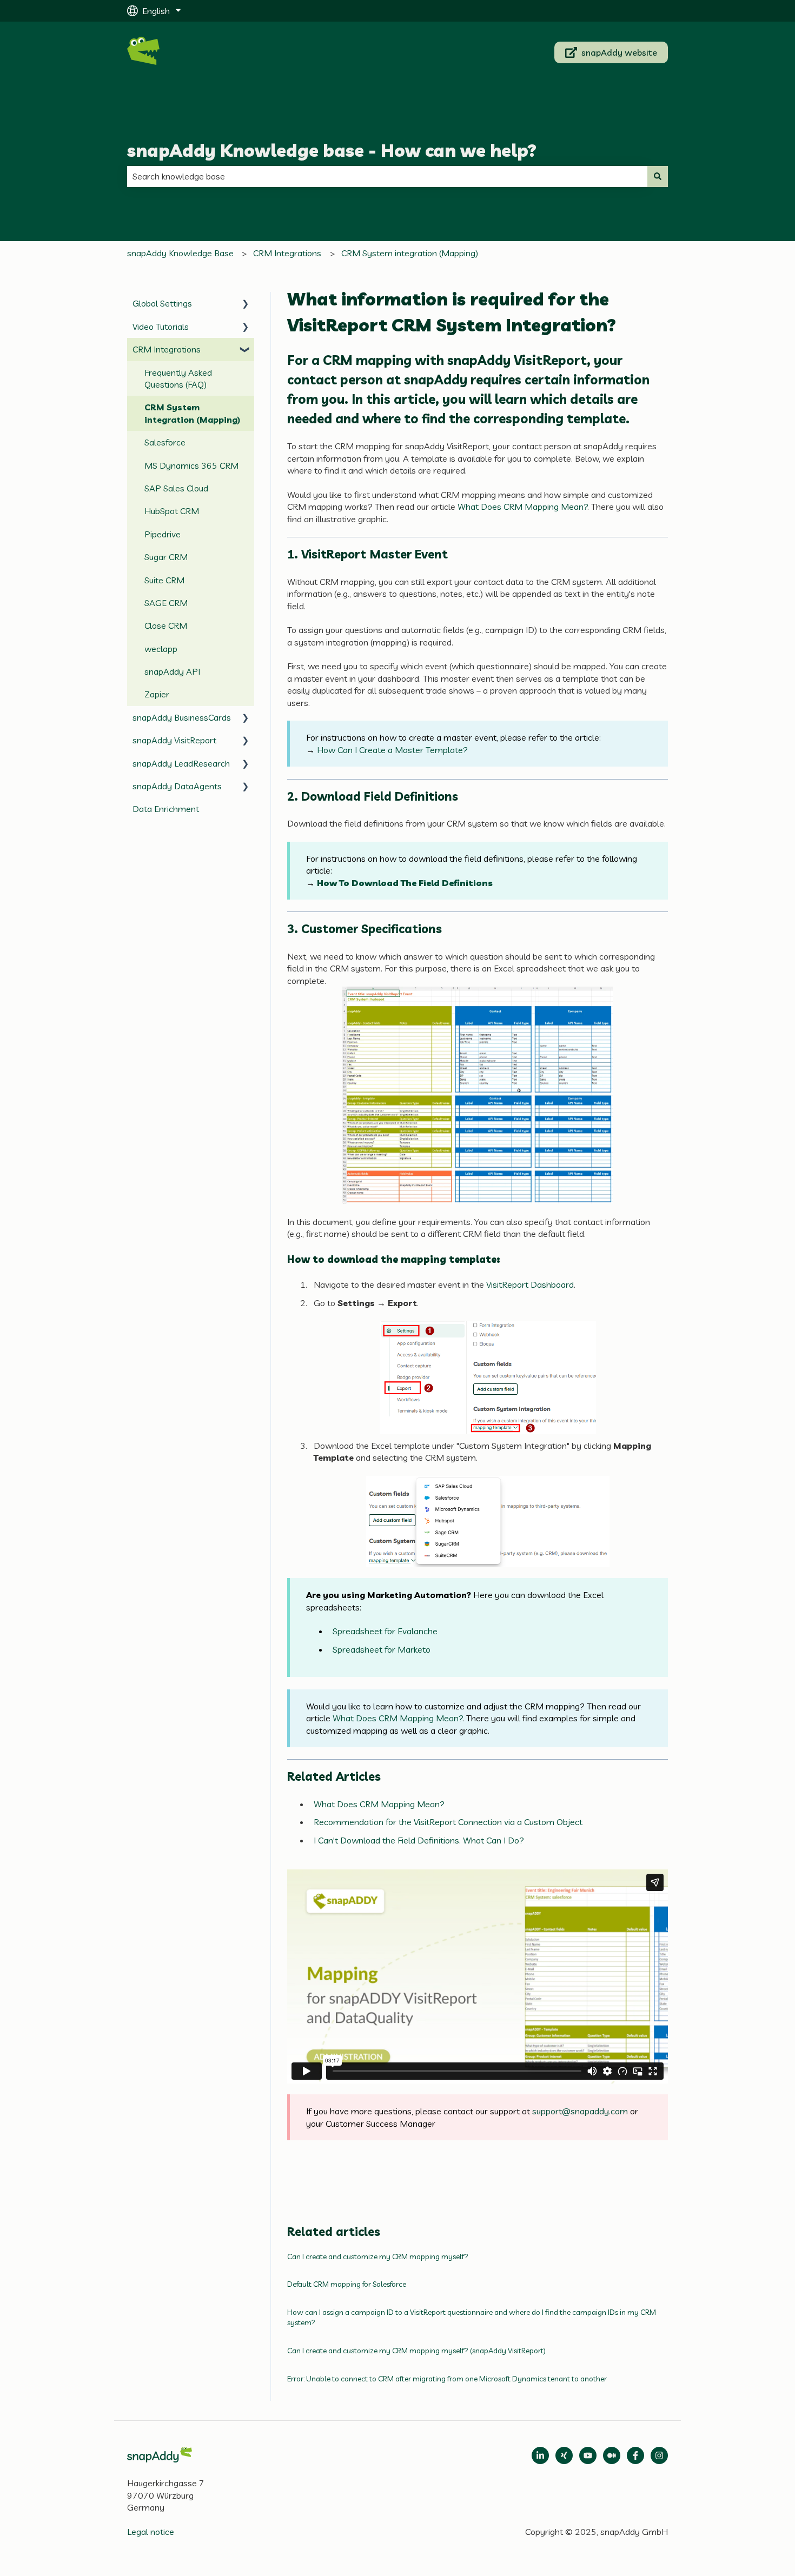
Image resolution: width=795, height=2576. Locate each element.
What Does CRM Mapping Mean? (522, 507)
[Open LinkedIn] (540, 2455)
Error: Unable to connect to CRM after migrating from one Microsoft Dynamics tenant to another (447, 2379)
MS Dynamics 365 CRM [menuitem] (191, 465)
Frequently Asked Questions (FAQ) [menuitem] (178, 378)
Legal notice (151, 2532)
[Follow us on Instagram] (659, 2455)
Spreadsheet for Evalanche (385, 1631)
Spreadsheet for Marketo (382, 1649)
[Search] (658, 176)
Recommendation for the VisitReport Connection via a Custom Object (448, 1822)
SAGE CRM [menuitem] (166, 603)
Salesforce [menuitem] (165, 442)
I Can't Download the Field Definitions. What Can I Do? (419, 1840)
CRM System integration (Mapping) (410, 253)
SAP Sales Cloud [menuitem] (176, 488)
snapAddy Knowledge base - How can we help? (332, 150)
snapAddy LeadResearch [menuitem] (181, 763)
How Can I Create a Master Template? (392, 750)
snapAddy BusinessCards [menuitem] (182, 717)
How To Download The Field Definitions (405, 883)
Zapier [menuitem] (157, 694)
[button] (246, 304)
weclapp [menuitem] (161, 649)
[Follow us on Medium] (588, 2455)
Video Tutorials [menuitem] (161, 327)
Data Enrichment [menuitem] (166, 809)
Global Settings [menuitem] (162, 303)
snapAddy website (619, 52)
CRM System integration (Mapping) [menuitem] (192, 413)
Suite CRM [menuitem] (164, 580)
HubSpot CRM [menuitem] (172, 511)
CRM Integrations (287, 253)
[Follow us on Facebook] (635, 2455)
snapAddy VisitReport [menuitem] (174, 740)
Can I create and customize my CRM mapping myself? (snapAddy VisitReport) (416, 2351)
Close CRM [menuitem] (166, 625)
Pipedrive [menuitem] (163, 534)
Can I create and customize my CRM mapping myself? (379, 2257)
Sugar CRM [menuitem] (166, 557)
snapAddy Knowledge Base (180, 253)
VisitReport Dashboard (530, 1284)
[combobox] (387, 176)
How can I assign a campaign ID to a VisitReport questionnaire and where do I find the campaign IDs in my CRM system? (472, 2318)
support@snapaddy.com (580, 2111)
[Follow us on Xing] (564, 2455)
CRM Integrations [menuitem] (167, 349)
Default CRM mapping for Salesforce (347, 2284)
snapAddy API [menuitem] (172, 671)
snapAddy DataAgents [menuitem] (177, 786)
